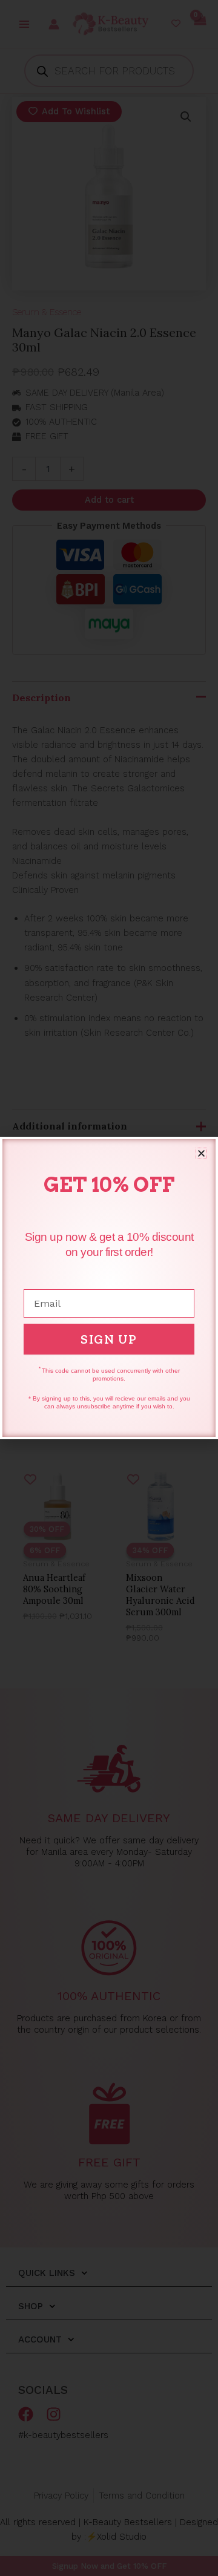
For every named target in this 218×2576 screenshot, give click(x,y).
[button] (201, 1153)
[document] (109, 1288)
